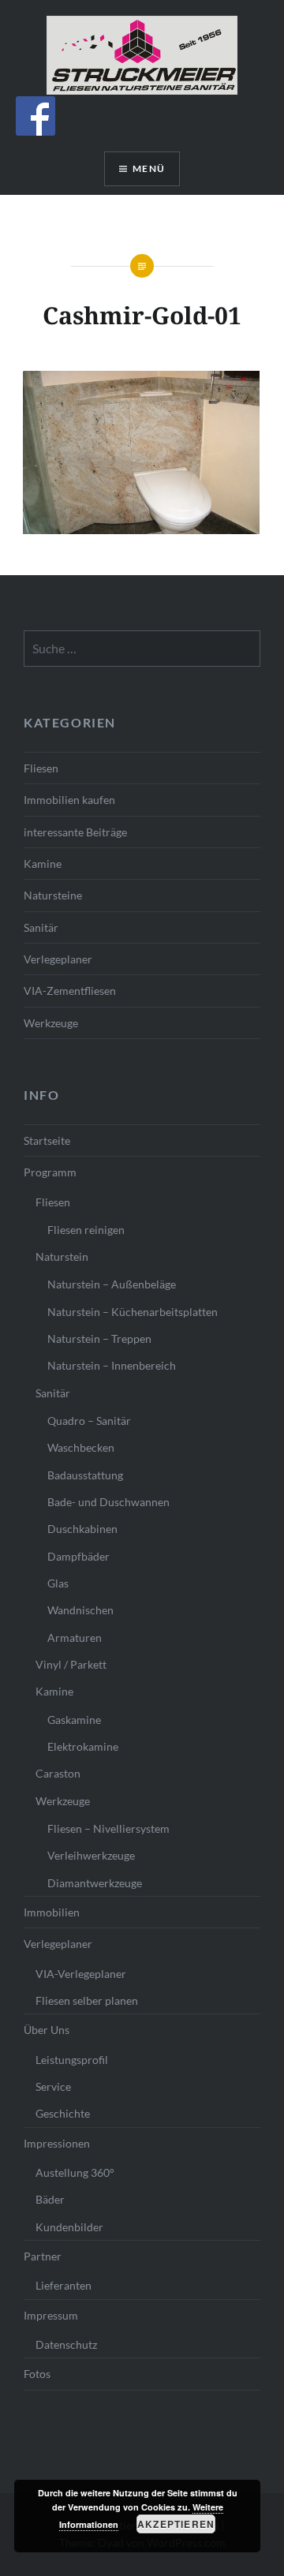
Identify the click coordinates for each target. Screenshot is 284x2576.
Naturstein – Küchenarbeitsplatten (133, 1312)
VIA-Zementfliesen (70, 991)
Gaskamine (74, 1720)
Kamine (43, 864)
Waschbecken (81, 1447)
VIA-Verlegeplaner (81, 1974)
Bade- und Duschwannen (108, 1502)
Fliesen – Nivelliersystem (108, 1828)
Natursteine (53, 895)
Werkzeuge (51, 1023)
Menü (149, 168)
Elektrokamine (83, 1746)
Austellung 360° (75, 2172)
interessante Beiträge (75, 832)
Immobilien (52, 1912)
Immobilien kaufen (69, 800)
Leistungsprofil (72, 2060)
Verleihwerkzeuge (91, 1855)
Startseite (47, 1140)
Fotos (37, 2374)
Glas (58, 1583)
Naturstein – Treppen (99, 1338)
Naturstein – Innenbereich (112, 1365)
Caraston (58, 1773)
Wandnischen (80, 1610)
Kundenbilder (69, 2227)
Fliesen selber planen (87, 2000)
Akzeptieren (176, 2524)
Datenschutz (66, 2344)
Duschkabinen (82, 1529)
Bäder (50, 2199)
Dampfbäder (78, 1556)
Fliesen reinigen (86, 1230)
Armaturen (75, 1638)
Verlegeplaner (58, 959)
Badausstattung (85, 1475)
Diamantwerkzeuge (95, 1883)
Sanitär (41, 927)
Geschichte (63, 2113)
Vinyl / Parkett (71, 1664)
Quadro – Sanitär (89, 1421)
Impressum (51, 2315)
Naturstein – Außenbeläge (112, 1284)
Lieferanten (64, 2285)
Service (53, 2086)
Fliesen (41, 768)
